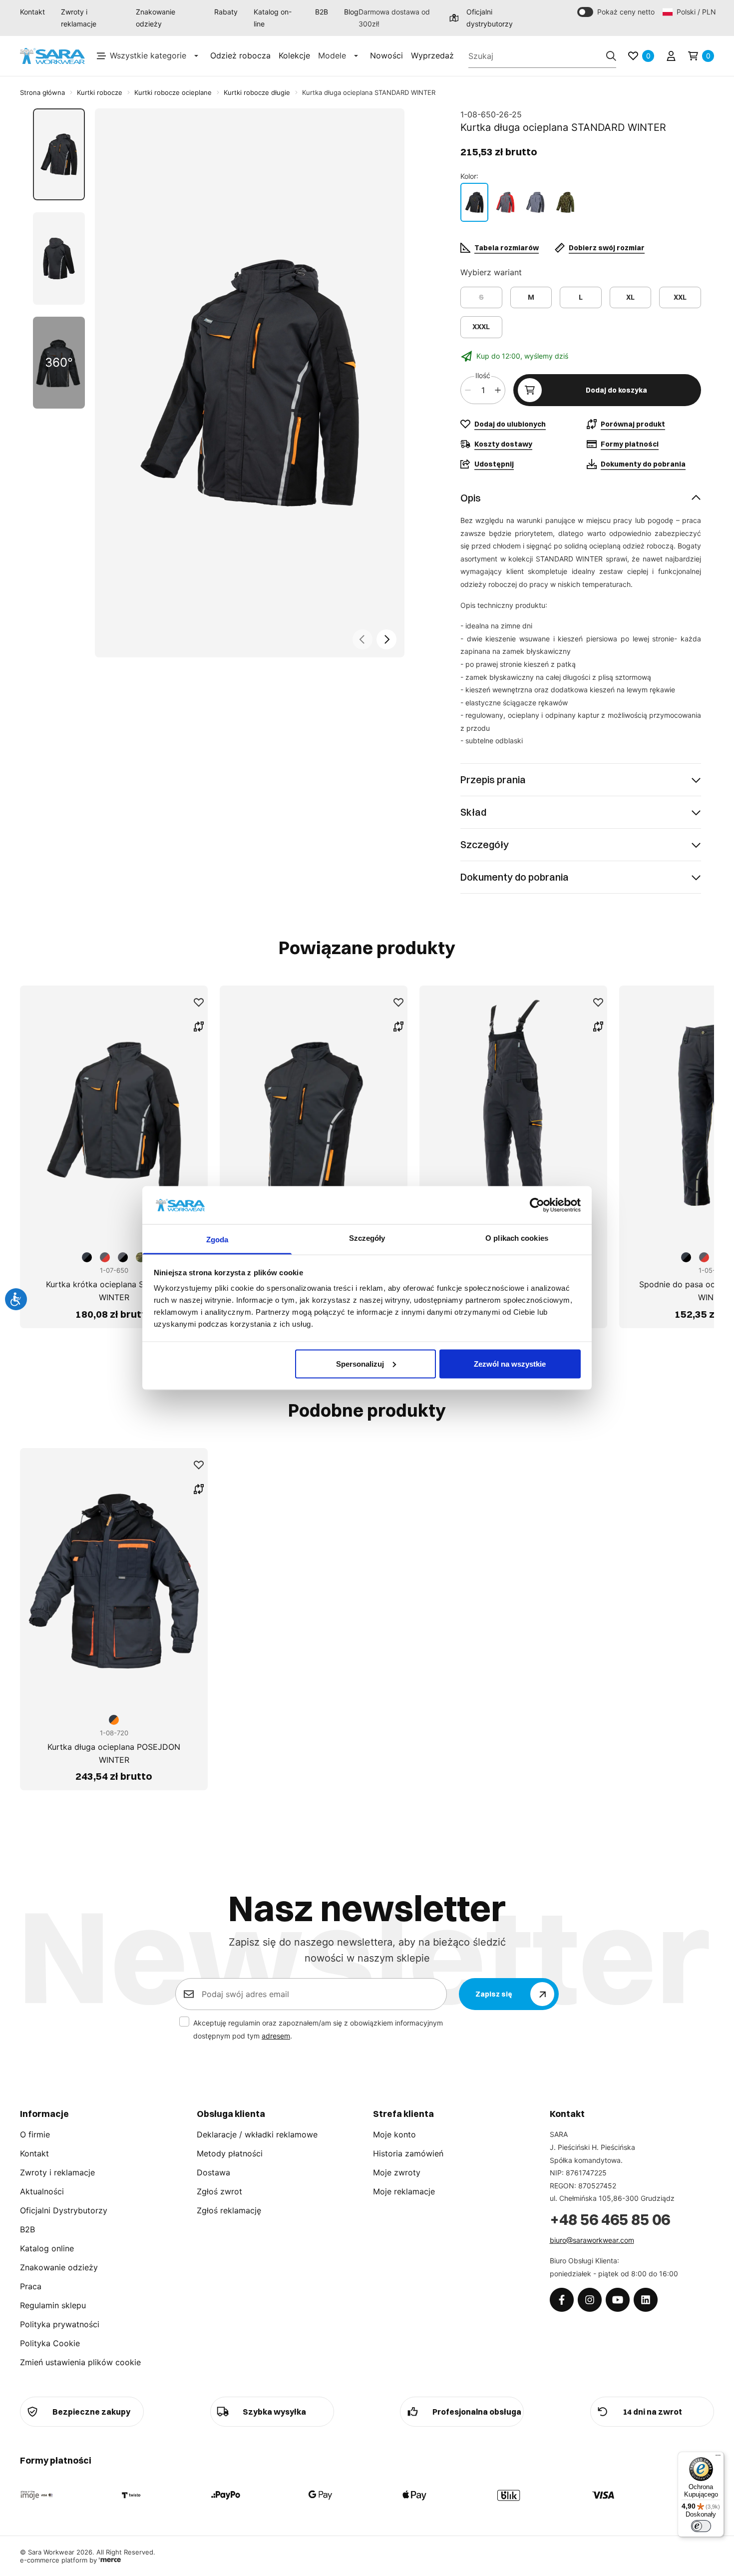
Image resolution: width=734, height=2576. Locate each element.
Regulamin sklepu (53, 2305)
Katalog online (47, 2248)
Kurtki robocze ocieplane (173, 92)
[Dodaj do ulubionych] (199, 1003)
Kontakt (32, 12)
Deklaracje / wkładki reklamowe (257, 2134)
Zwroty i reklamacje (79, 18)
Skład (473, 812)
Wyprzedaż (432, 55)
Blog (351, 12)
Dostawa (213, 2172)
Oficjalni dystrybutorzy (490, 18)
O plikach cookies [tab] (517, 1238)
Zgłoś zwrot (219, 2191)
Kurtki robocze (100, 92)
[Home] (52, 56)
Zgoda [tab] (217, 1240)
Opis (471, 498)
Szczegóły (485, 844)
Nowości (386, 55)
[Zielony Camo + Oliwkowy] (565, 202)
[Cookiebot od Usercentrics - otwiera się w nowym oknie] (537, 1205)
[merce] (110, 2560)
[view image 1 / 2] (250, 383)
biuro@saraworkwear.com (592, 2240)
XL (630, 297)
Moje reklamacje (404, 2191)
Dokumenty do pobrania (515, 877)
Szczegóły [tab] (367, 1238)
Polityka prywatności (60, 2324)
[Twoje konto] (671, 56)
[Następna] (386, 639)
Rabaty (226, 12)
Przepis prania (493, 779)
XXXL (481, 327)
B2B (322, 12)
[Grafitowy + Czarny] (474, 202)
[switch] (701, 2526)
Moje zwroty (397, 2172)
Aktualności (42, 2191)
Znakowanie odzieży (156, 18)
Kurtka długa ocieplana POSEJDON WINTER (114, 1753)
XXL (680, 297)
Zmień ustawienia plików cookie (80, 2362)
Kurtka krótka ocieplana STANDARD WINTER (114, 1291)
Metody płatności (230, 2153)
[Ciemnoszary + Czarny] (535, 202)
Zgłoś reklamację (229, 2210)
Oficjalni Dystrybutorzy (64, 2210)
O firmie (35, 2134)
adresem (276, 2036)
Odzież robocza (240, 55)
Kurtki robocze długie (257, 92)
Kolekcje (294, 55)
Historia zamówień (408, 2153)
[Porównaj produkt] (199, 1027)
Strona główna (42, 92)
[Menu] (718, 2458)
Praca (31, 2286)
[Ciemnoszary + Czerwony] (505, 202)
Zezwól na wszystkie (510, 1363)
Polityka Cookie (50, 2343)
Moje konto (394, 2134)
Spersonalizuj (360, 1363)
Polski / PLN (695, 12)
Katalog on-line (273, 18)
